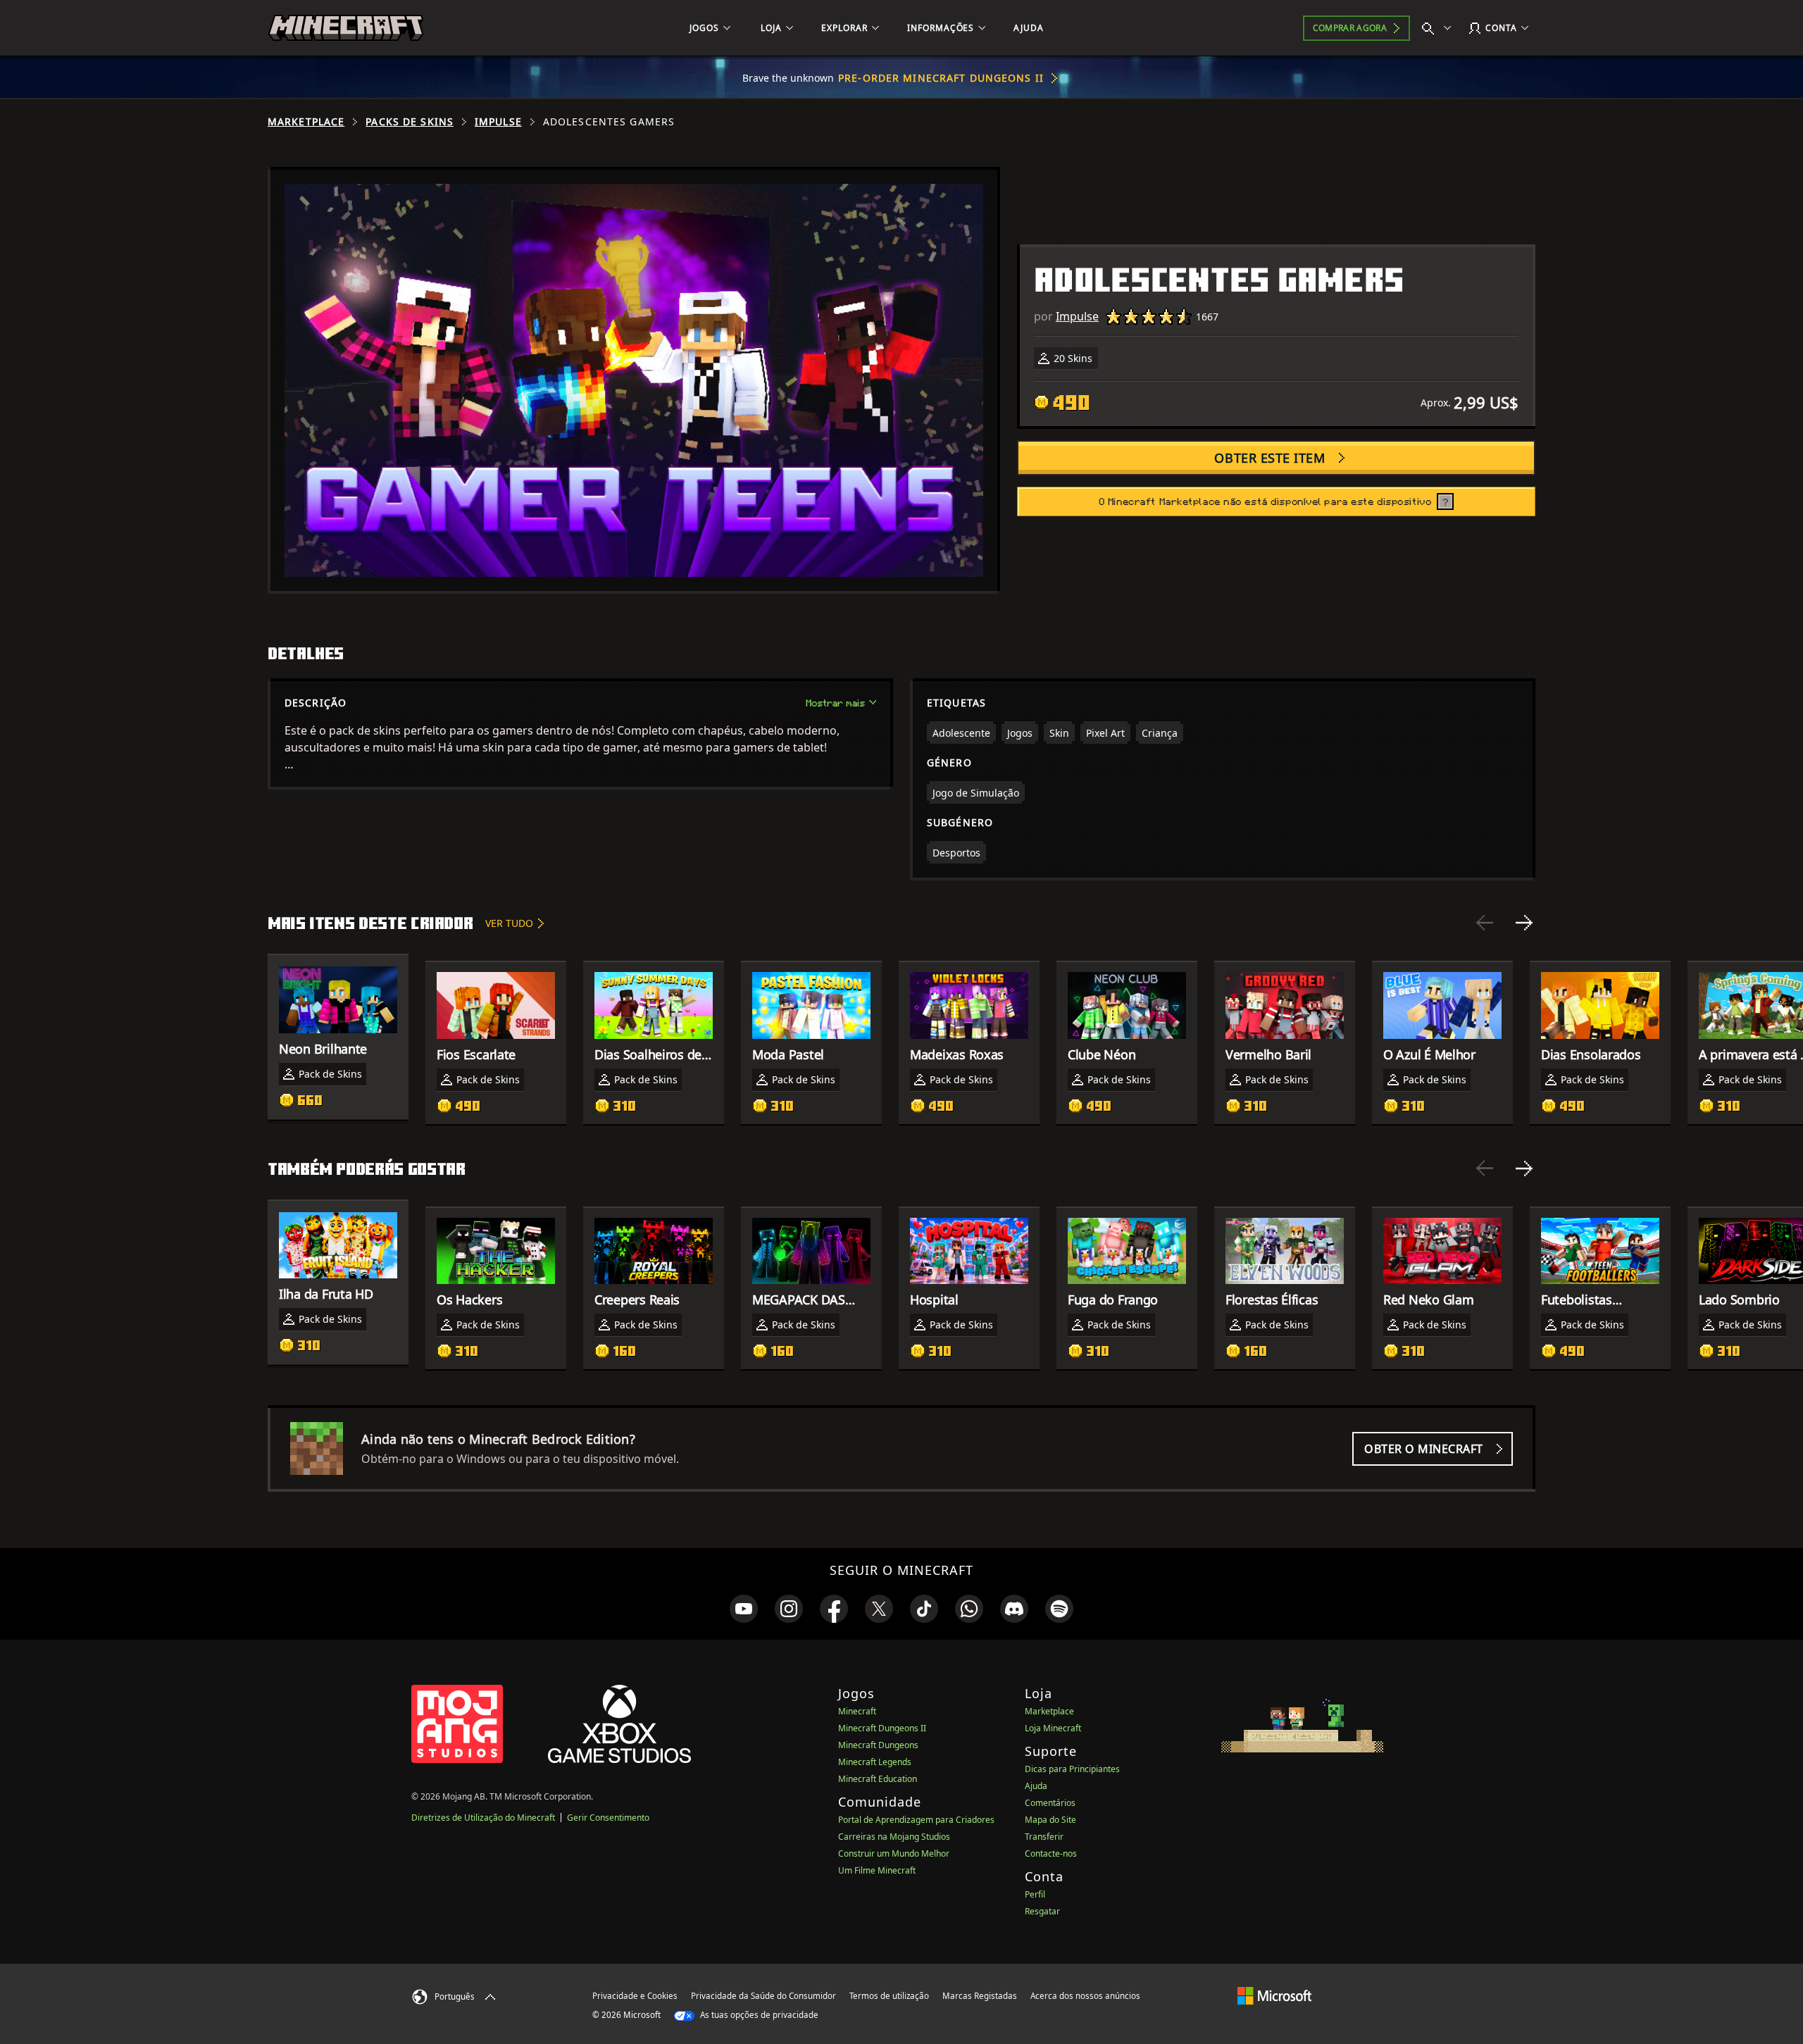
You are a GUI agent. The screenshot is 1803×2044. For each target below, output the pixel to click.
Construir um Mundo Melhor (894, 1853)
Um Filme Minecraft (877, 1870)
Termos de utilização (889, 1996)
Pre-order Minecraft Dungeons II (941, 78)
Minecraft (857, 1711)
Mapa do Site (1050, 1820)
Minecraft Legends (875, 1762)
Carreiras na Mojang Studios (894, 1837)
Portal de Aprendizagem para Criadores (916, 1820)
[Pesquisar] (1440, 28)
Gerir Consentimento (608, 1818)
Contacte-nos (1051, 1853)
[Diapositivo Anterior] (1485, 923)
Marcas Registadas (980, 1996)
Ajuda (1036, 1786)
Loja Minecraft (1053, 1728)
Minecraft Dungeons (878, 1745)
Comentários (1050, 1803)
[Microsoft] (1274, 1995)
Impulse (498, 122)
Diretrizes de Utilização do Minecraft (483, 1818)
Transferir (1044, 1837)
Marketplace (306, 122)
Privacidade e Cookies (635, 1996)
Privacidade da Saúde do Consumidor (763, 1996)
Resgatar (1042, 1911)
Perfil (1035, 1894)
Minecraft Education (878, 1779)
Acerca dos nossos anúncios (1085, 1996)
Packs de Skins (410, 122)
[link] (744, 1609)
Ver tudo (509, 923)
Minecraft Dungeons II (882, 1728)
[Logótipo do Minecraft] (346, 28)
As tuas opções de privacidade (758, 2015)
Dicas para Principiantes (1072, 1769)
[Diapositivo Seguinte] (1524, 923)
